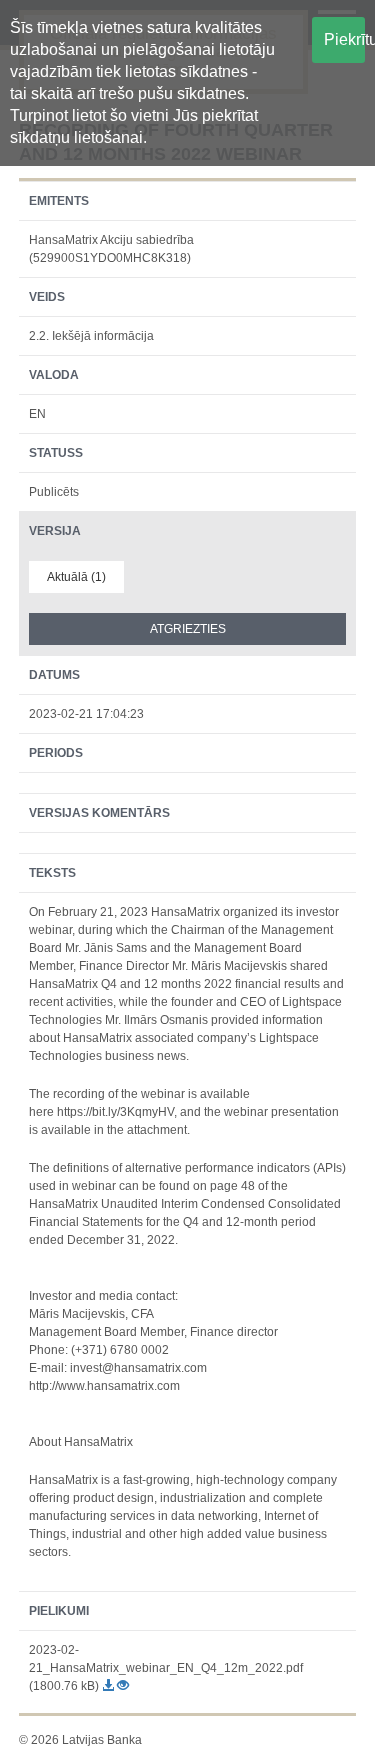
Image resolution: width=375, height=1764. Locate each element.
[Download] (109, 1686)
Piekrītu (344, 39)
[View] (123, 1686)
